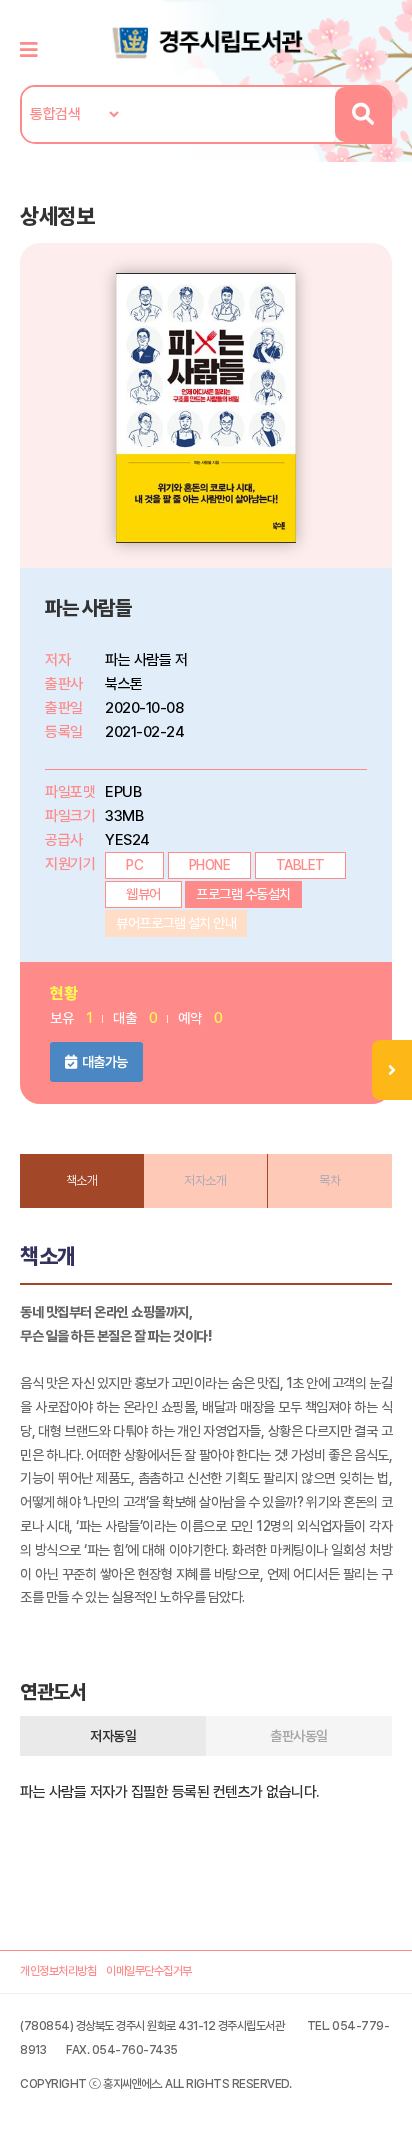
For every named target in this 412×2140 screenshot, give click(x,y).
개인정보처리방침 (58, 1971)
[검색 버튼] (362, 114)
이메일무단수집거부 (149, 1971)
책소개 (82, 1180)
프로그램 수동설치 (243, 894)
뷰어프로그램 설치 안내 (176, 923)
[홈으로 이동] (206, 41)
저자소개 (205, 1180)
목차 (329, 1180)
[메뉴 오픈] (392, 1070)
